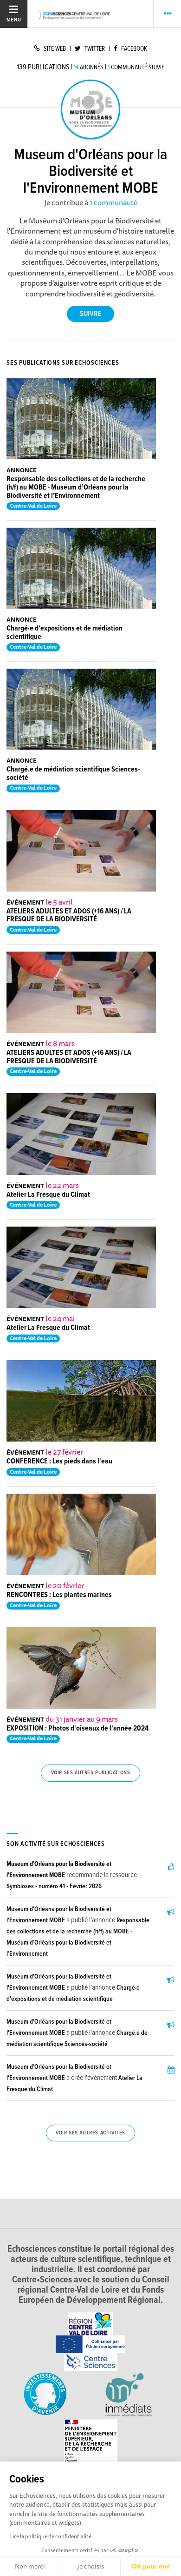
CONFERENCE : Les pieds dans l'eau (59, 1461)
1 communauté (113, 202)
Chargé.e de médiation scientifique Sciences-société (73, 774)
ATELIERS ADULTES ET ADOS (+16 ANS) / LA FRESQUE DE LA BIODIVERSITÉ (69, 916)
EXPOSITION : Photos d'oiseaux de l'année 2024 (78, 1728)
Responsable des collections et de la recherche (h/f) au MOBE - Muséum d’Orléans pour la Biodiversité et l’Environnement (76, 487)
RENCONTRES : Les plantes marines (59, 1595)
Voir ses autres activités (90, 2133)
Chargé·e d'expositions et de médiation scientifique (65, 633)
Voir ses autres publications (91, 1773)
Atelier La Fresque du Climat (48, 1195)
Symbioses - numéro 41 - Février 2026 (54, 1886)
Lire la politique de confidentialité (50, 2536)
